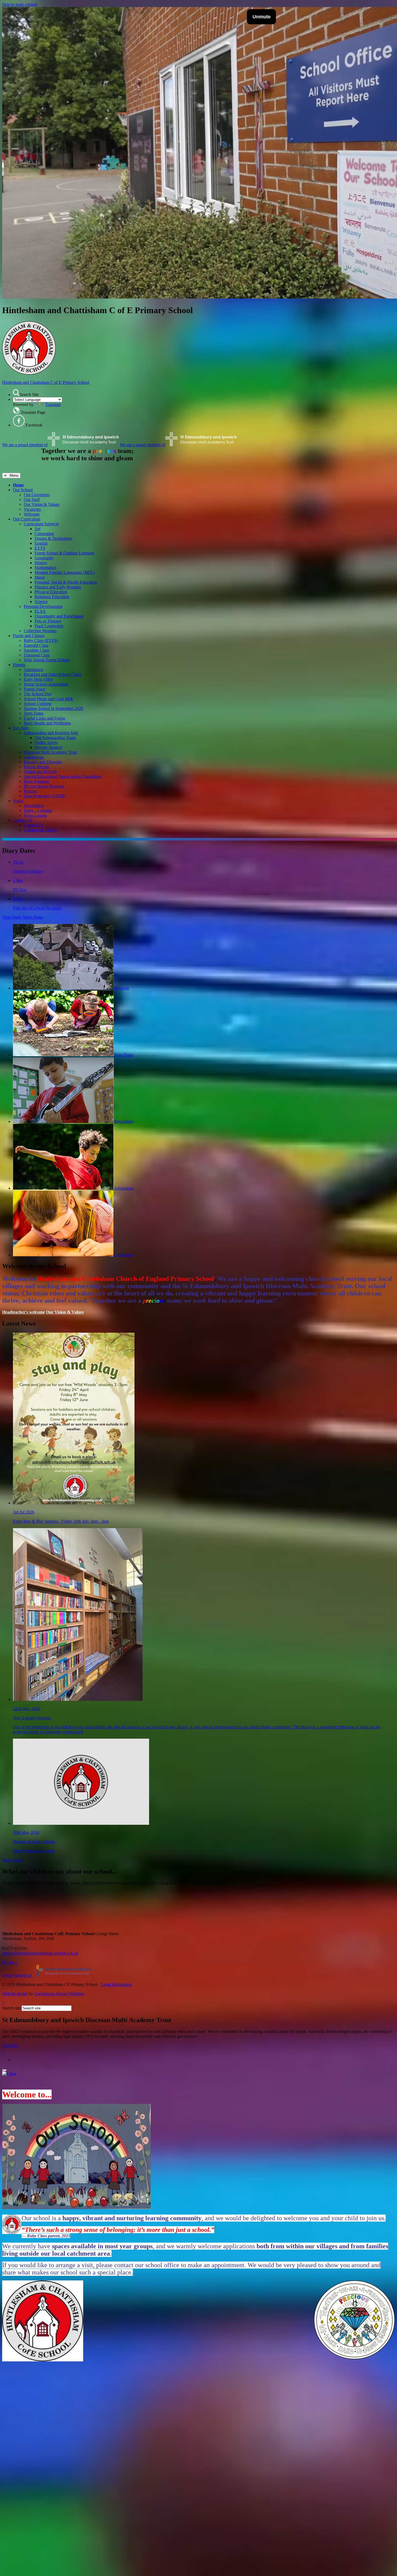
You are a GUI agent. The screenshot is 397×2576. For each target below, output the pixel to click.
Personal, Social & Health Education (66, 582)
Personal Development (43, 606)
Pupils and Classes (29, 636)
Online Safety (46, 742)
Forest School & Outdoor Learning (64, 553)
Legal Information (116, 1984)
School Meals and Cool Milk (48, 699)
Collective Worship (40, 631)
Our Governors (37, 495)
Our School (23, 490)
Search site (11, 2008)
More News (12, 1860)
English (41, 543)
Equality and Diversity (43, 762)
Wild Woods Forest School (47, 660)
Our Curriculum (27, 519)
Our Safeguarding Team (55, 738)
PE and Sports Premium (44, 786)
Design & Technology (53, 538)
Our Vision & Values (42, 504)
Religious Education (52, 597)
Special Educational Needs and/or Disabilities (63, 776)
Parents (19, 665)
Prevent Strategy (49, 747)
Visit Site (10, 2045)
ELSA (40, 611)
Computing (44, 534)
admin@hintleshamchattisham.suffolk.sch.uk (40, 1953)
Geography (44, 558)
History (41, 563)
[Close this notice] (9, 2074)
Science (41, 602)
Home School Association (46, 684)
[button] (16, 393)
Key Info (21, 728)
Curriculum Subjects (41, 524)
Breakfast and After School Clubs (52, 674)
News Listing (35, 815)
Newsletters (34, 806)
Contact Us (23, 820)
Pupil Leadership (49, 626)
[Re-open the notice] (4, 2070)
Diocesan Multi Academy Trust (50, 752)
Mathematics (45, 568)
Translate (53, 404)
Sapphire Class (36, 650)
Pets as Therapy (48, 621)
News (18, 801)
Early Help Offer (38, 679)
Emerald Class (36, 645)
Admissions (34, 757)
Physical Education (51, 592)
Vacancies (32, 509)
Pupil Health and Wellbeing (47, 723)
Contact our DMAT (41, 830)
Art (37, 529)
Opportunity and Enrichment (59, 616)
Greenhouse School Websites (59, 1994)
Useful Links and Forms (44, 718)
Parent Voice (35, 689)
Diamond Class (37, 655)
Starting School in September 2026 (53, 708)
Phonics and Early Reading (58, 587)
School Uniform (38, 704)
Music (40, 577)
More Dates (33, 917)
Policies (30, 791)
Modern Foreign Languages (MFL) (65, 572)
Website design (15, 1994)
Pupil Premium (36, 781)
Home (18, 485)
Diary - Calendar (38, 810)
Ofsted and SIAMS (40, 772)
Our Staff (32, 500)
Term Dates (34, 713)
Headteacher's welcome (23, 1312)
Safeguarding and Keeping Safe (51, 733)
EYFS (40, 548)
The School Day (38, 694)
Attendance (33, 670)
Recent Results (36, 767)
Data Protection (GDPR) (45, 796)
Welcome (32, 514)
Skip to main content (20, 4)
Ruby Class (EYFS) (41, 640)
